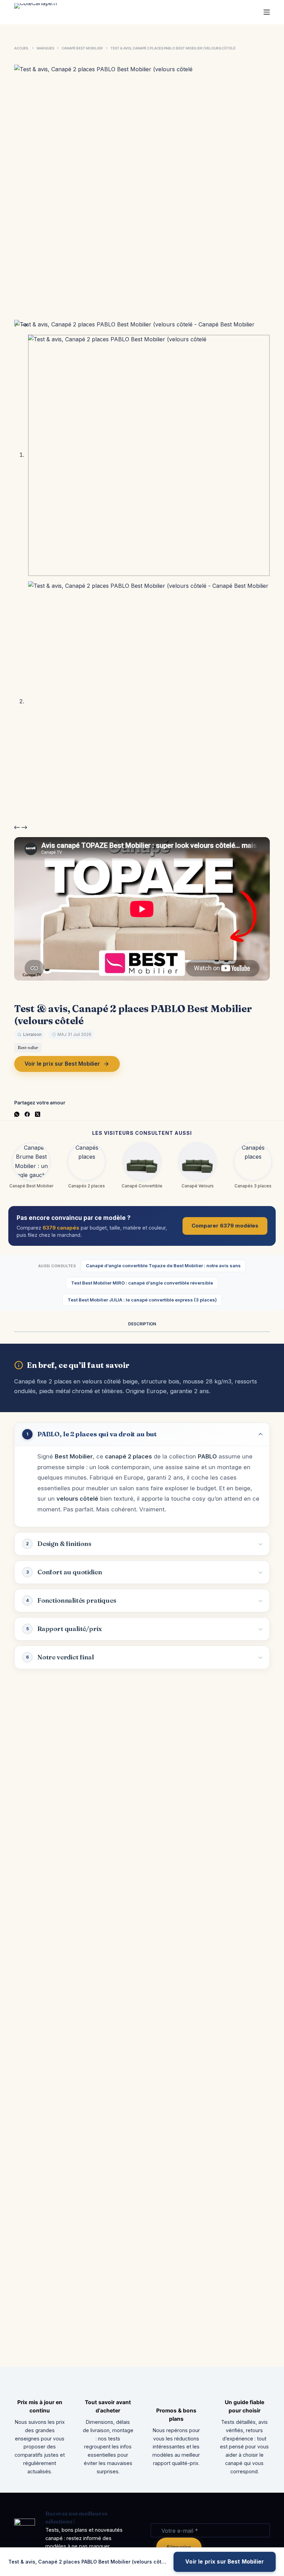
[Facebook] (27, 1114)
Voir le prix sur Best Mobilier (62, 1064)
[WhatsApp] (17, 1114)
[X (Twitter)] (38, 1114)
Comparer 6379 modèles (225, 1226)
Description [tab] (142, 1324)
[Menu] (267, 12)
